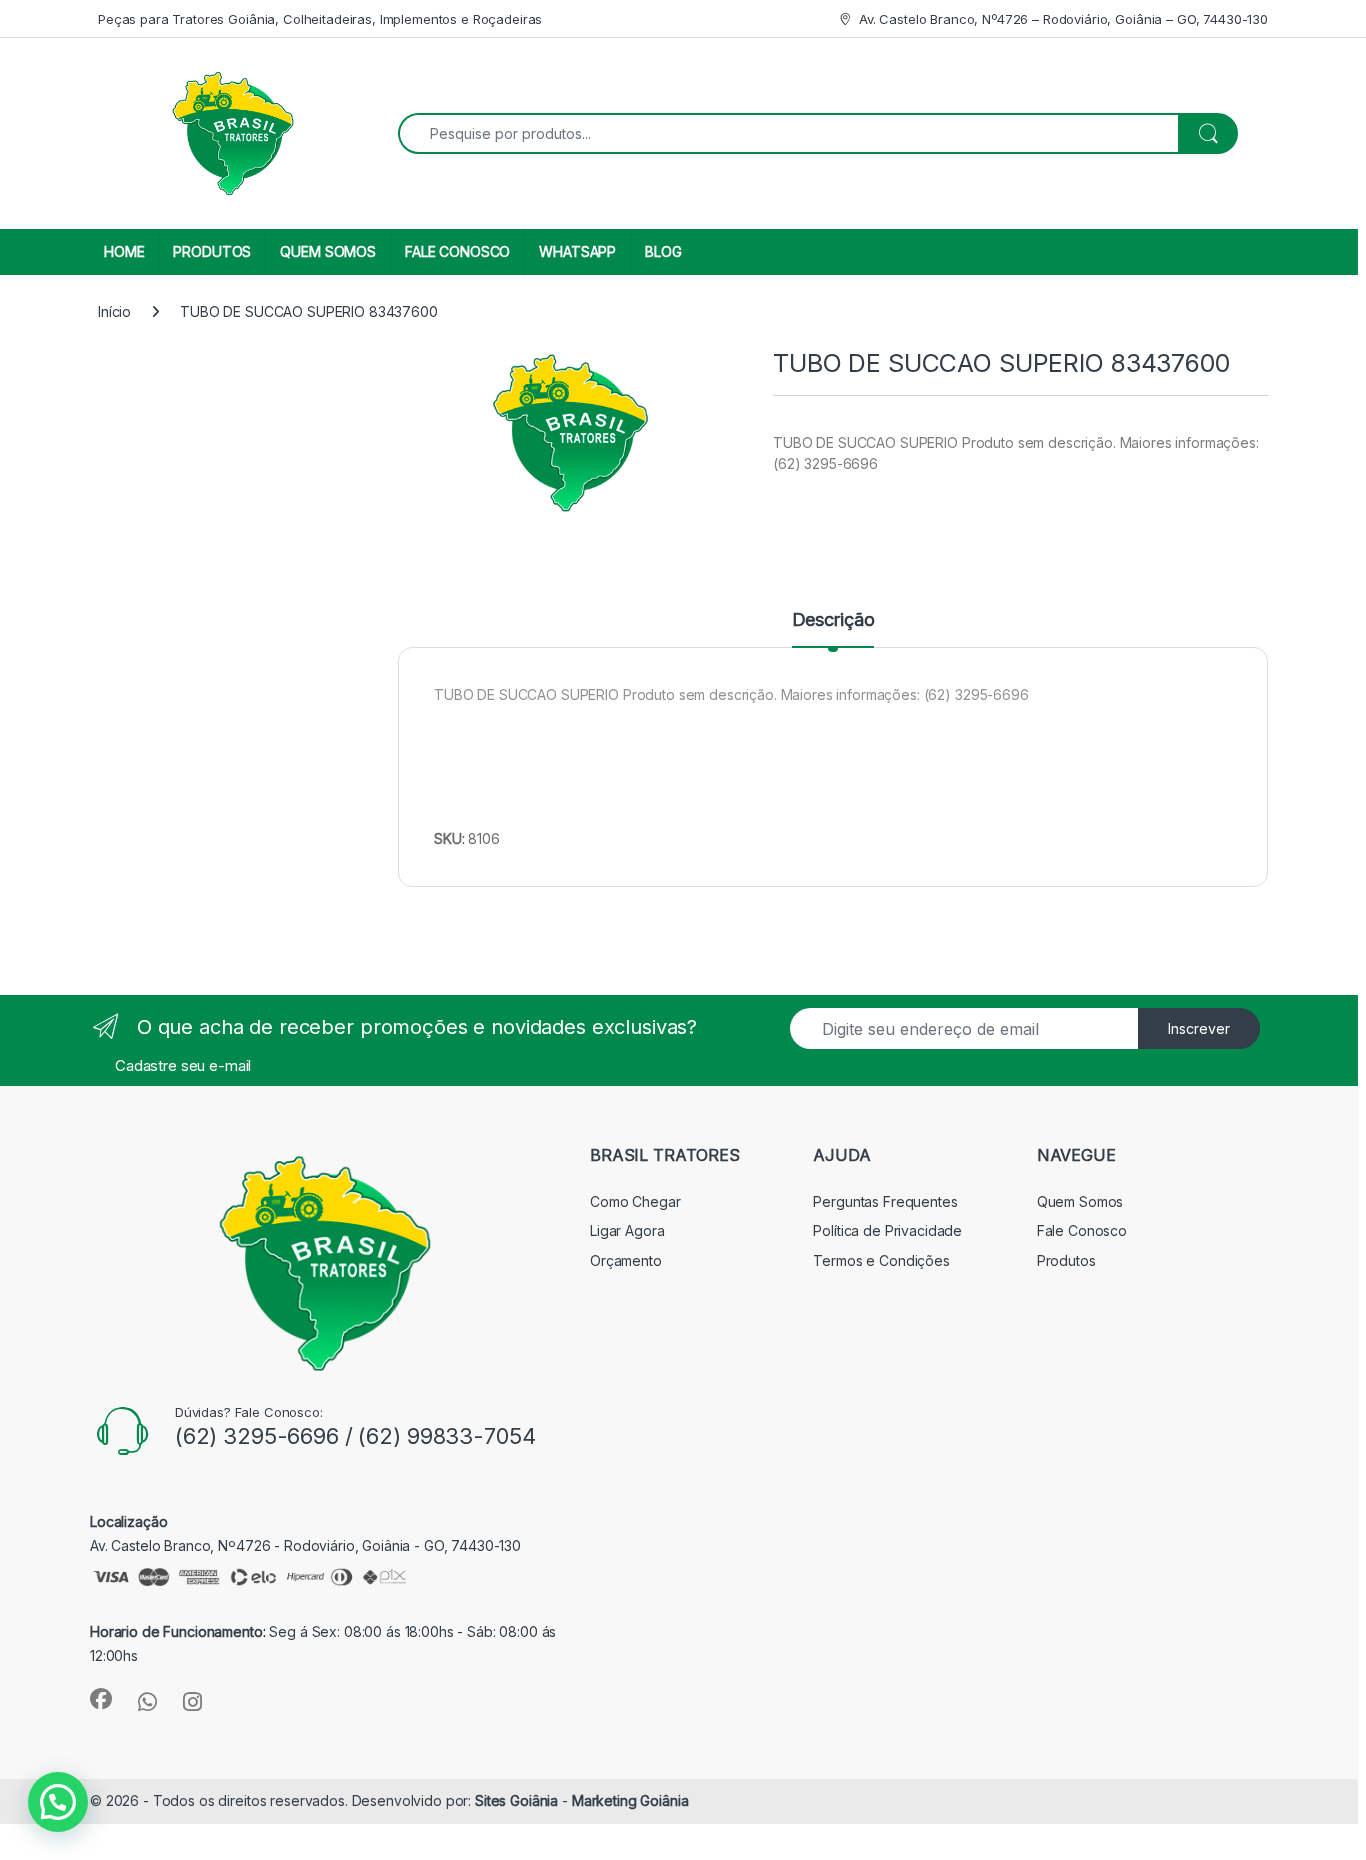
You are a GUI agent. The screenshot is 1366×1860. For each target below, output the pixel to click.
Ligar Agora (627, 1230)
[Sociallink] (101, 1699)
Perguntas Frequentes (885, 1201)
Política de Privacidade (887, 1230)
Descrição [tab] (833, 620)
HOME (124, 251)
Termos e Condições (881, 1260)
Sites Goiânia (518, 1800)
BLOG (663, 251)
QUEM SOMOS (328, 251)
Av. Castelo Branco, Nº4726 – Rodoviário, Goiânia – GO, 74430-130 (1063, 19)
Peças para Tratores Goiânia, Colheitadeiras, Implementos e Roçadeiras (320, 19)
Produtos (1066, 1260)
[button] (58, 1802)
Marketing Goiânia (630, 1800)
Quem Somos (1080, 1201)
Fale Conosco (1082, 1230)
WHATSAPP (577, 251)
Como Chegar (635, 1201)
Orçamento (626, 1260)
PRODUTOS (212, 251)
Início (114, 311)
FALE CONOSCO (457, 251)
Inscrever (1199, 1028)
